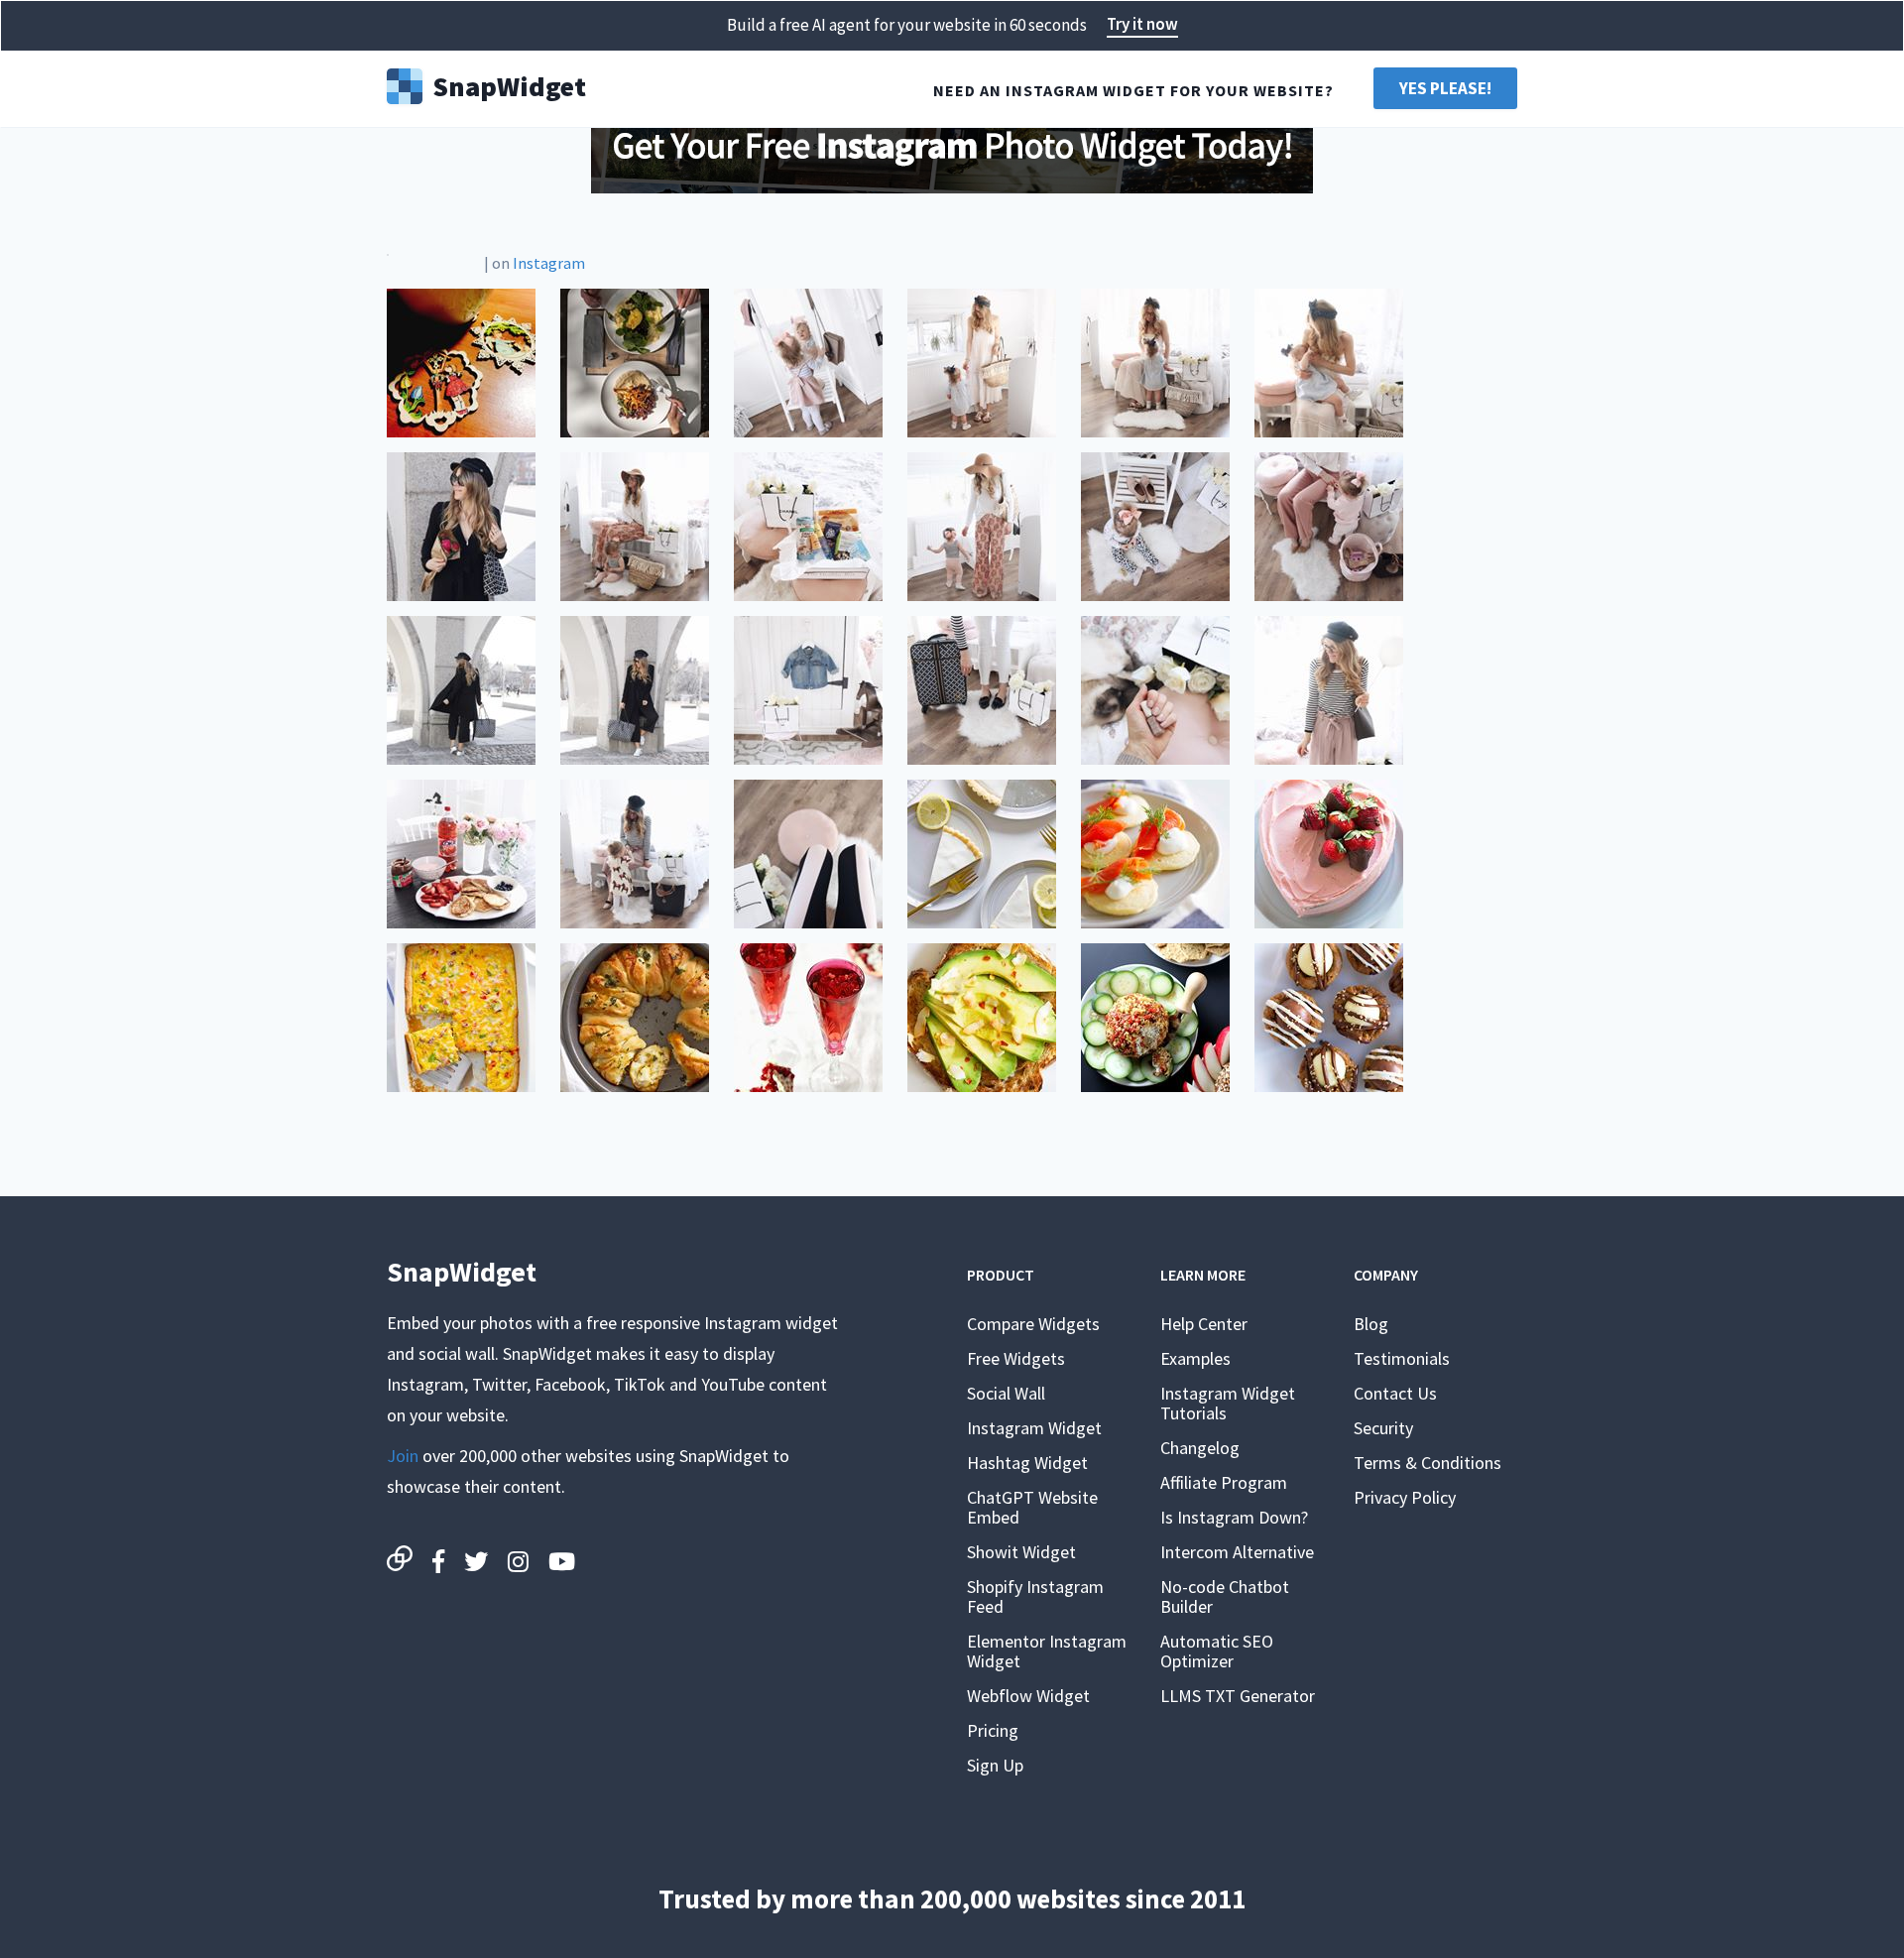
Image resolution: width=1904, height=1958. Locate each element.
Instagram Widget (1034, 1428)
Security (1383, 1428)
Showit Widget (1021, 1552)
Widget (509, 84)
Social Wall (1006, 1393)
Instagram (549, 263)
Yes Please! (1445, 88)
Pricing (993, 1730)
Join (403, 1456)
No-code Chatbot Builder (1225, 1596)
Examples (1195, 1358)
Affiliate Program (1224, 1482)
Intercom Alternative (1237, 1552)
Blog (1371, 1324)
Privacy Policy (1405, 1497)
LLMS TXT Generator (1238, 1696)
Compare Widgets (1033, 1324)
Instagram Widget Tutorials (1228, 1403)
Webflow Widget (1028, 1696)
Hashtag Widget (1027, 1463)
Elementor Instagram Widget (1047, 1651)
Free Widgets (1016, 1358)
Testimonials (1402, 1358)
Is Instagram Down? (1234, 1517)
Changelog (1200, 1448)
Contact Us (1395, 1393)
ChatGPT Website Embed (1032, 1507)
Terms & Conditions (1428, 1463)
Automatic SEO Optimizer (1217, 1651)
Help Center (1204, 1324)
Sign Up (995, 1765)
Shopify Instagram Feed (1035, 1596)
